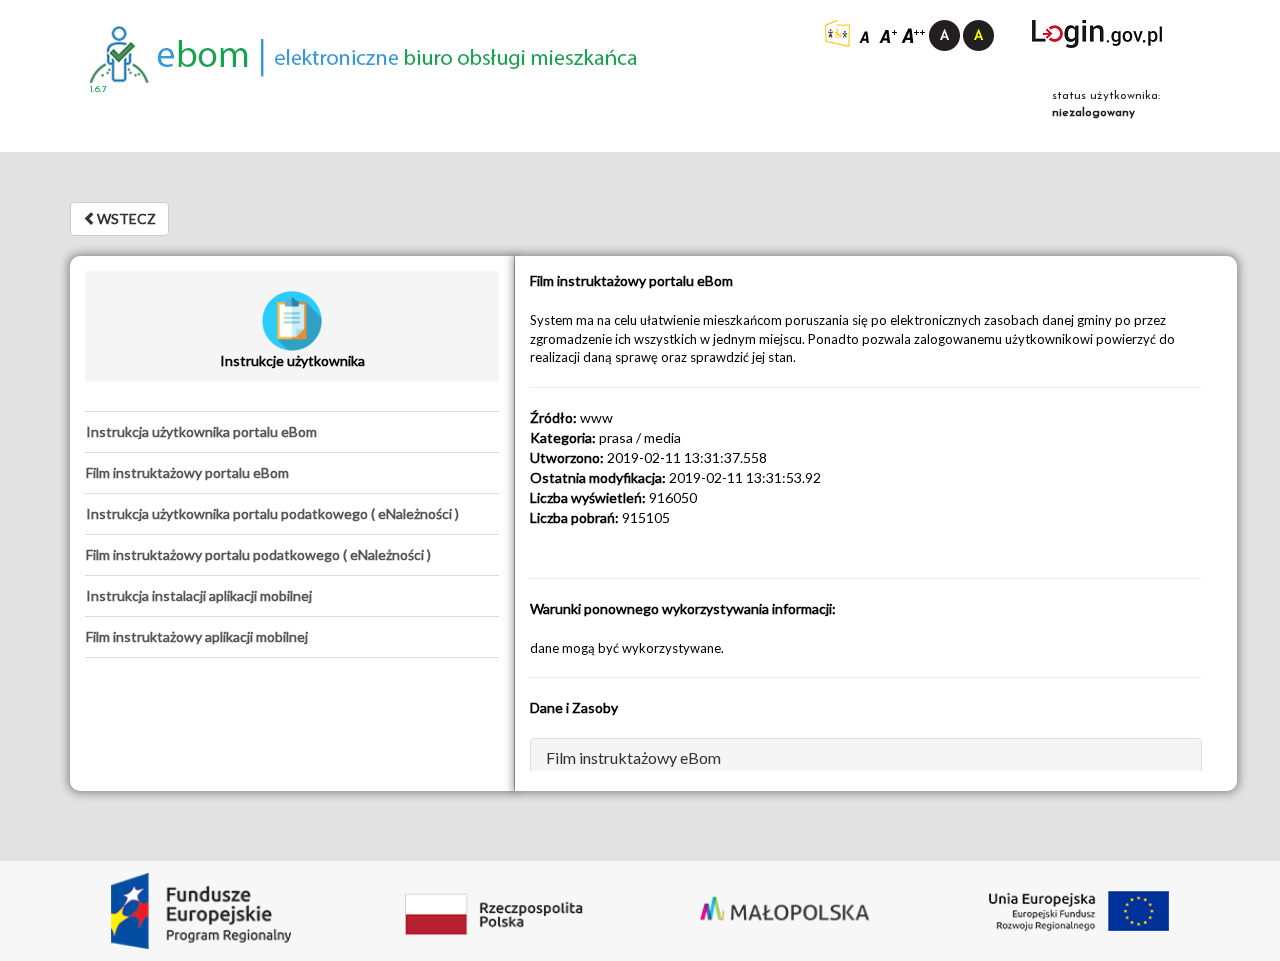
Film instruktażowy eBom (633, 757)
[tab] (292, 432)
